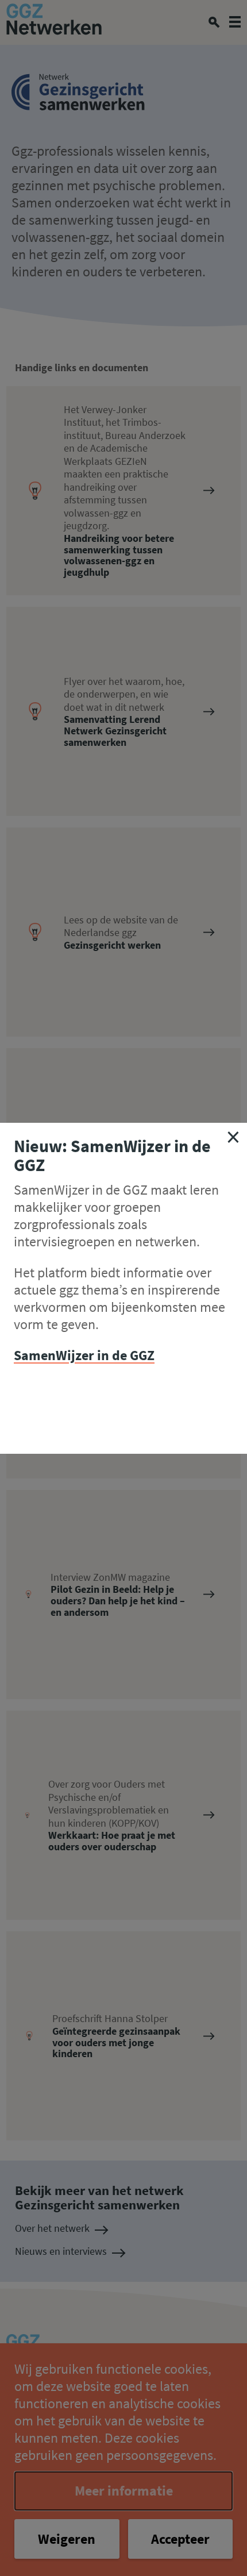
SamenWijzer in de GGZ (84, 1355)
